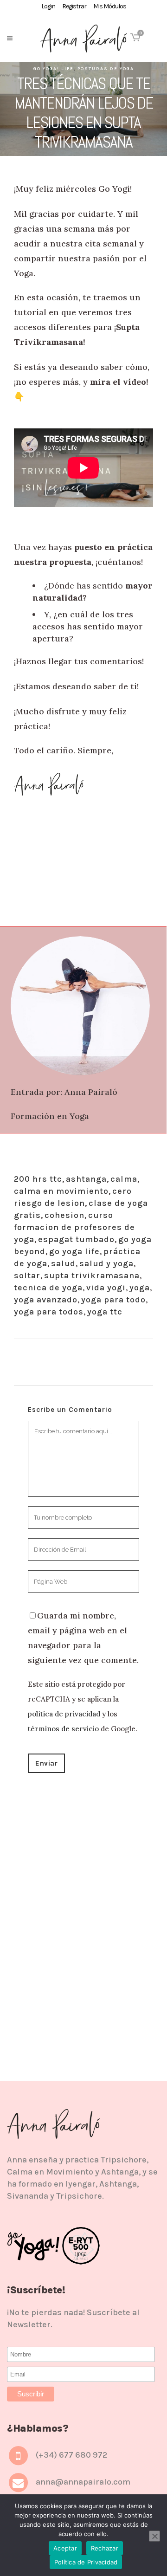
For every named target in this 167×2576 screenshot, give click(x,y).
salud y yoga (106, 1263)
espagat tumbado (76, 1239)
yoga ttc (105, 1312)
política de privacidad (64, 1714)
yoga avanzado (46, 1300)
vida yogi (106, 1288)
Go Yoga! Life (54, 69)
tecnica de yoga (48, 1288)
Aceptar (65, 2548)
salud (63, 1263)
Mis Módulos (110, 6)
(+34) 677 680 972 (71, 2455)
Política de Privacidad (86, 2562)
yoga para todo (113, 1300)
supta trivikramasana (92, 1275)
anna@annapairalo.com (83, 2482)
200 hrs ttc (38, 1179)
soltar (27, 1275)
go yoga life (74, 1251)
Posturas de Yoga (106, 69)
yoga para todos (49, 1312)
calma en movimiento (61, 1191)
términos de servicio (63, 1729)
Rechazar (105, 2548)
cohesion (64, 1215)
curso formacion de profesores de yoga (74, 1227)
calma (124, 1179)
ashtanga (86, 1179)
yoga (140, 1288)
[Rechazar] (154, 2536)
